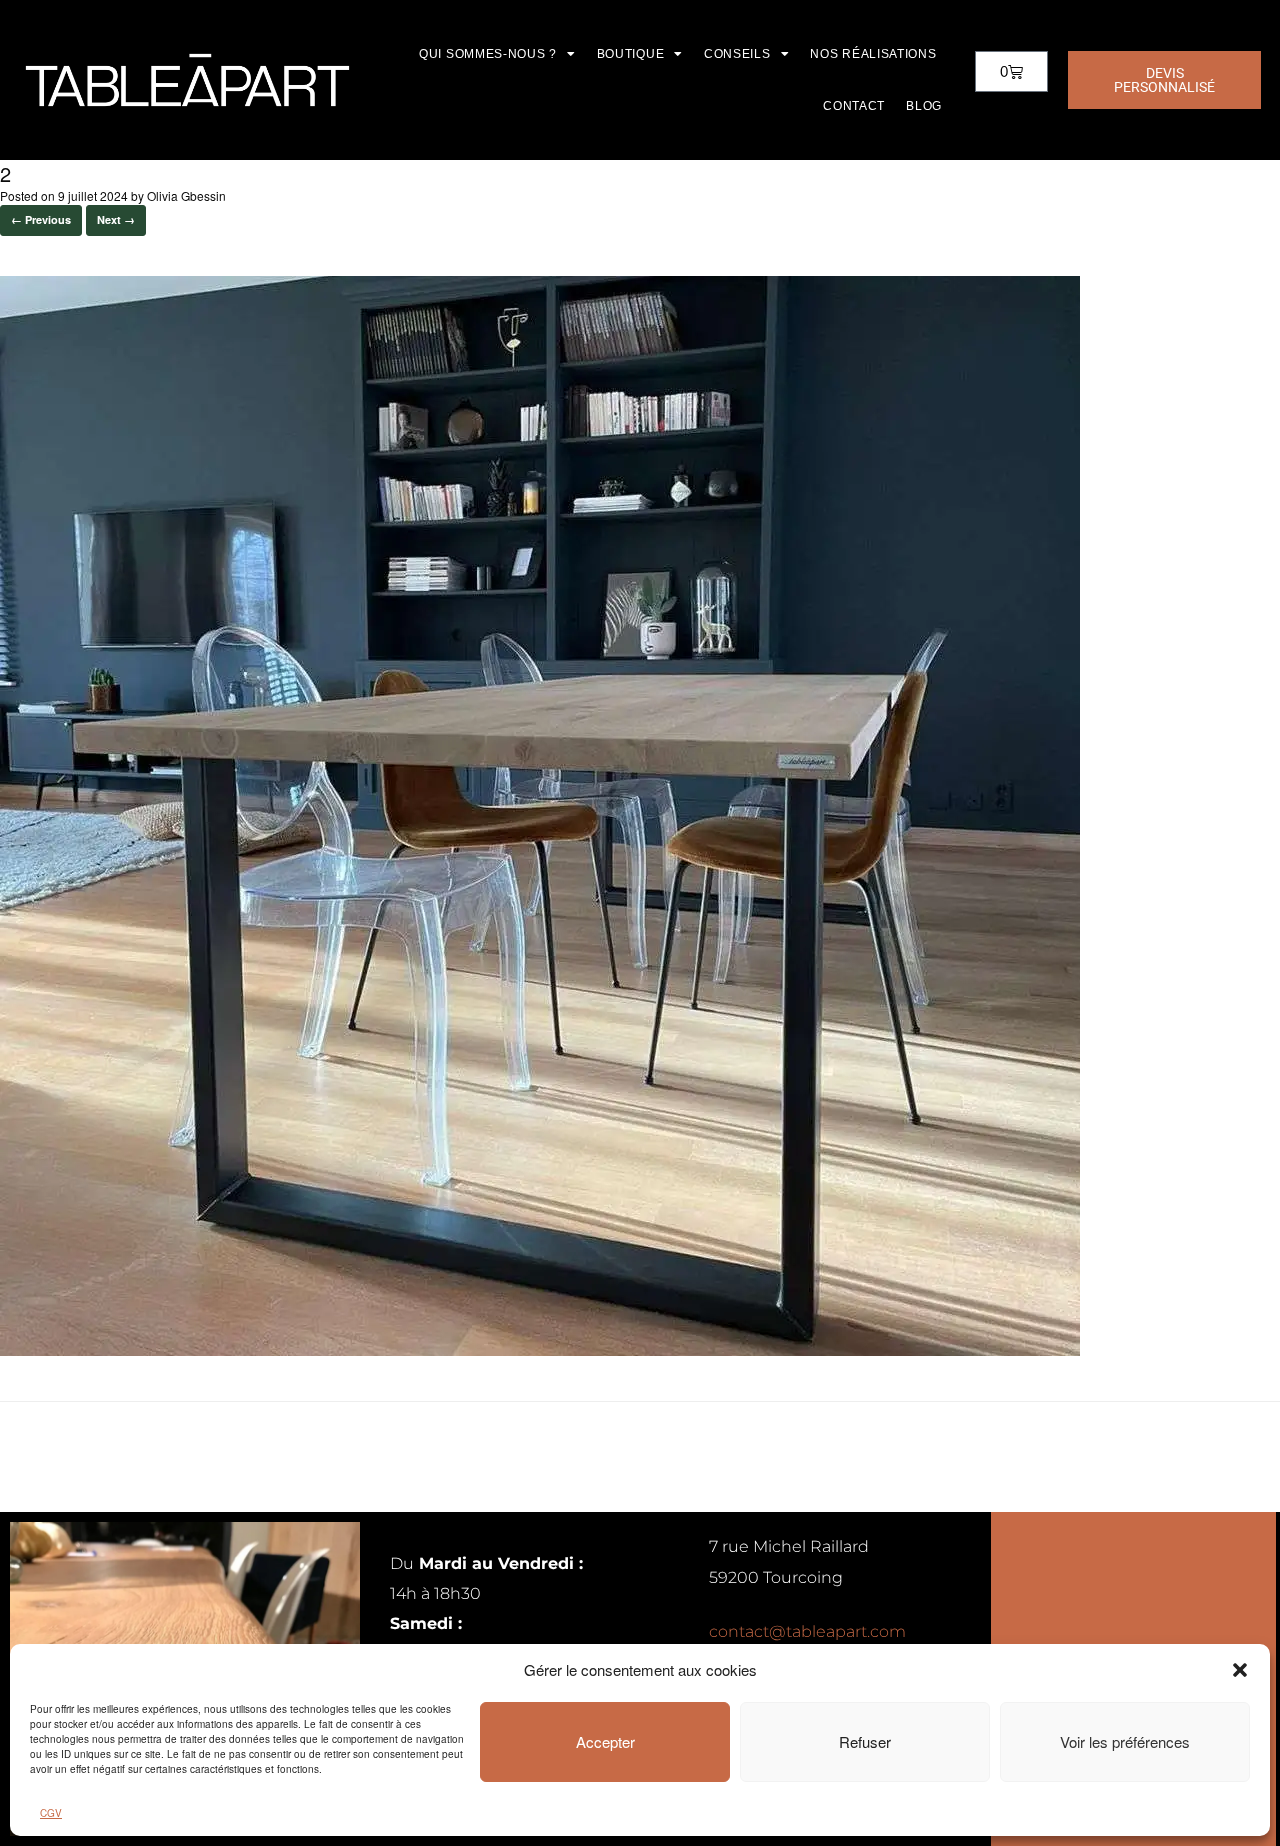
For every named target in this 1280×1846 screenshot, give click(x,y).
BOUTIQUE (631, 54)
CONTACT (854, 106)
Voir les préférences (1125, 1741)
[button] (1240, 1670)
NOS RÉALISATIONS (873, 54)
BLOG (924, 106)
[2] (540, 1350)
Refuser (865, 1741)
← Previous (41, 219)
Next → (116, 219)
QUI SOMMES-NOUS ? (488, 54)
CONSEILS (737, 54)
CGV (51, 1813)
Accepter (605, 1741)
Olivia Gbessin (186, 195)
